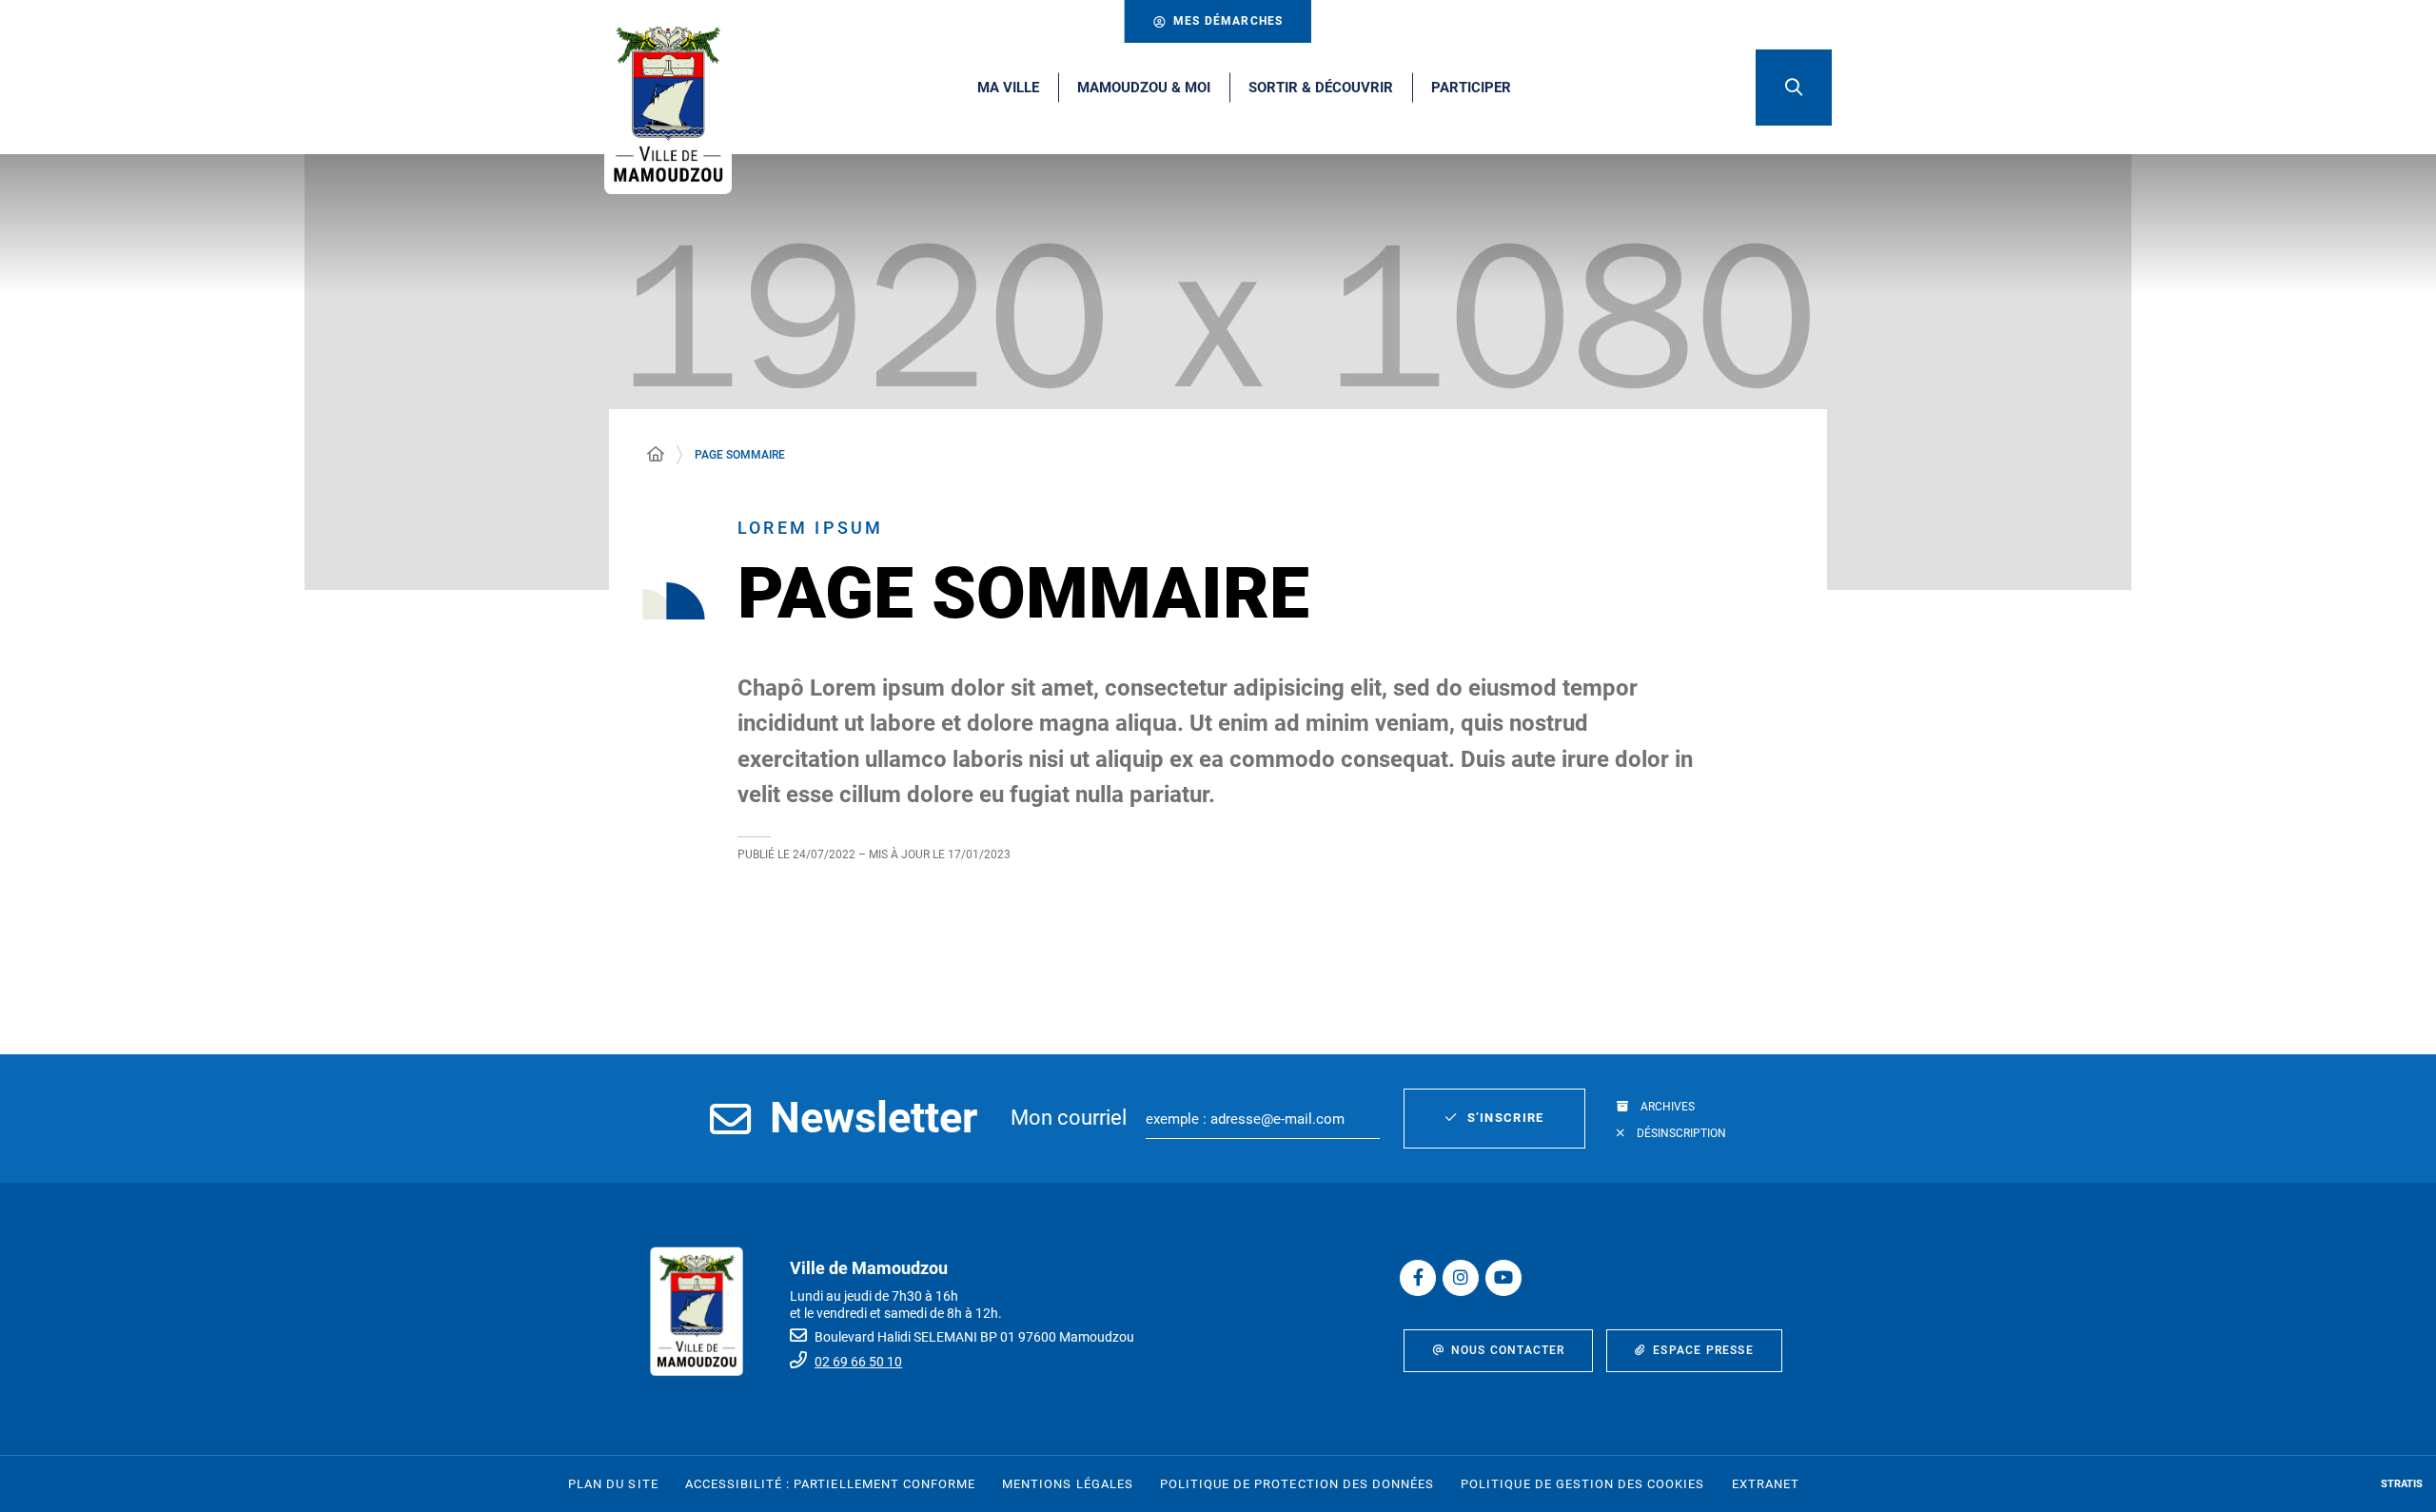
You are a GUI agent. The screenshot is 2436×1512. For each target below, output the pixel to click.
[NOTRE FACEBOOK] (1418, 1278)
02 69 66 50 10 (858, 1362)
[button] (1794, 88)
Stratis (2402, 1484)
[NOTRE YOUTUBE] (1503, 1278)
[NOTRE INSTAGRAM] (1461, 1278)
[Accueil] (656, 455)
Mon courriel (1069, 1118)
